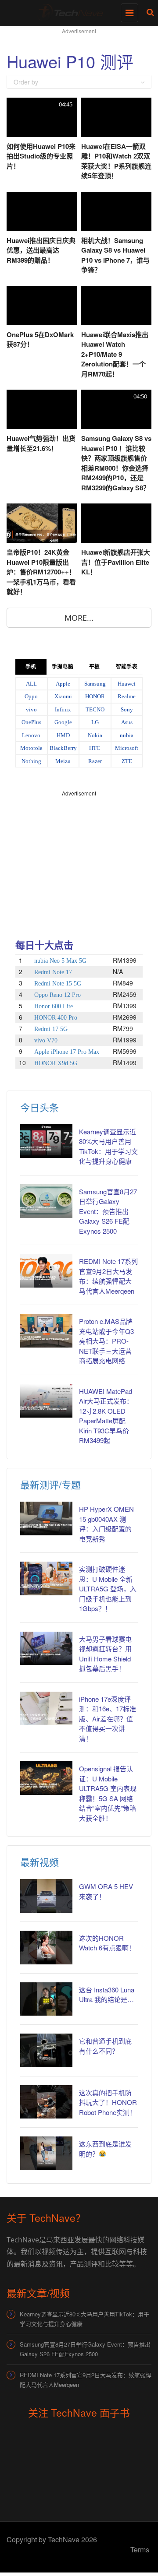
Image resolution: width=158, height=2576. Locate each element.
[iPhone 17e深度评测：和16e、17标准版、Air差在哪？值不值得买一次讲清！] (46, 1709)
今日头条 (39, 1107)
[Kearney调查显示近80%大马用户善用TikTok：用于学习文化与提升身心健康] (46, 1141)
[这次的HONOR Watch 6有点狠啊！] (46, 1948)
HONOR (95, 696)
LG (95, 722)
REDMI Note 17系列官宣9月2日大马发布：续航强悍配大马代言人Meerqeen (108, 1276)
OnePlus (31, 722)
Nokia (95, 735)
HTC (95, 748)
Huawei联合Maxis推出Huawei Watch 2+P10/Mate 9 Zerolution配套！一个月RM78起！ (115, 354)
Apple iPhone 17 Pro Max (67, 1052)
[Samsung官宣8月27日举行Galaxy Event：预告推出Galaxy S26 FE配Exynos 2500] (46, 1201)
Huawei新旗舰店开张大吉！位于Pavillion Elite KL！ (116, 562)
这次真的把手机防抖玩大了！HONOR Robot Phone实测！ (108, 2102)
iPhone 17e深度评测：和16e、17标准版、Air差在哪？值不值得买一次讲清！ (108, 1719)
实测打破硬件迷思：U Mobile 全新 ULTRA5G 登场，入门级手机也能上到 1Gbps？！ (108, 1589)
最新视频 (39, 1862)
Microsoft (127, 748)
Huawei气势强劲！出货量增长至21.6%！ (41, 443)
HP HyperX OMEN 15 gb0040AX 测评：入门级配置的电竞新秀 (106, 1524)
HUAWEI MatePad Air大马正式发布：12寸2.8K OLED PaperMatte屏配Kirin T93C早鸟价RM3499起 (106, 1416)
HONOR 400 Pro (56, 1018)
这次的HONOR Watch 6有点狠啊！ (107, 1943)
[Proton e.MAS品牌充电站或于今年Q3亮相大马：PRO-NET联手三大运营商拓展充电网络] (46, 1331)
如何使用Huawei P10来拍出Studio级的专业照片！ (41, 156)
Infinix (63, 709)
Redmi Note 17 (53, 972)
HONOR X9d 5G (56, 1063)
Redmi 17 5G (51, 1029)
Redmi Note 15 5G (58, 984)
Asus (127, 722)
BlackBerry (63, 748)
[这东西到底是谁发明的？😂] (46, 2153)
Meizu (63, 761)
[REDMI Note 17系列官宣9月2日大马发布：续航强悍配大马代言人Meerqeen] (46, 1271)
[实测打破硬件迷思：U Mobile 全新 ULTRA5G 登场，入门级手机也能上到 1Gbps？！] (46, 1578)
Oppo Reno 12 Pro (57, 995)
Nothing (31, 761)
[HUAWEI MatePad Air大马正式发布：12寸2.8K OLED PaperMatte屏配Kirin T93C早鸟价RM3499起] (46, 1401)
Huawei (127, 684)
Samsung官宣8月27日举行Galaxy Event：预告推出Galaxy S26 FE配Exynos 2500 (108, 1211)
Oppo (31, 696)
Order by (26, 82)
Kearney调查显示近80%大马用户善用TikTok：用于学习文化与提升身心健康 (108, 1146)
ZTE (127, 761)
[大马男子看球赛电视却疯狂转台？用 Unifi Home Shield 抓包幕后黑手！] (46, 1649)
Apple (63, 684)
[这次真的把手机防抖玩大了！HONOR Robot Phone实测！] (46, 2102)
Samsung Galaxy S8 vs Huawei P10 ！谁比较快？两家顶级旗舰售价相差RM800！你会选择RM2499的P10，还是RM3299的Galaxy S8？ (116, 463)
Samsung (95, 684)
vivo (31, 709)
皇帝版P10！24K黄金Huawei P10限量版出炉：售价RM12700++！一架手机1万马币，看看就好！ (41, 572)
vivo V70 (46, 1040)
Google (63, 722)
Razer (95, 761)
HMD (63, 735)
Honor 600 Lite (54, 1006)
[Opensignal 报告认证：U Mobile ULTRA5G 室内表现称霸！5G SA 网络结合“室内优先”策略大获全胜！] (46, 1778)
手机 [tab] (31, 667)
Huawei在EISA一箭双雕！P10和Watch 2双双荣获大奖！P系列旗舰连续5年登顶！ (116, 161)
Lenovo (31, 735)
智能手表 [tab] (126, 667)
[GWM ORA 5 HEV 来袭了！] (46, 1896)
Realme (127, 696)
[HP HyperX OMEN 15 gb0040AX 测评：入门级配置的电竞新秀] (46, 1519)
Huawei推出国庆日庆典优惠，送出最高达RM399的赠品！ (41, 250)
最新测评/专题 (50, 1484)
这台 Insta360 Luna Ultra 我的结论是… (107, 1995)
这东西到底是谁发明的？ (105, 2149)
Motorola (31, 748)
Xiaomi (63, 696)
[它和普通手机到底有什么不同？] (46, 2050)
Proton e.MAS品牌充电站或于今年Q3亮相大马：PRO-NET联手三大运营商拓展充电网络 (106, 1341)
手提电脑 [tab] (62, 667)
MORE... (79, 618)
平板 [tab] (94, 667)
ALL (31, 684)
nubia (127, 735)
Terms (140, 2550)
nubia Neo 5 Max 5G (60, 961)
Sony (127, 709)
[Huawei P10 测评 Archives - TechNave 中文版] (77, 11)
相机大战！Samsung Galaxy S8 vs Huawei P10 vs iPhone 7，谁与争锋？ (115, 255)
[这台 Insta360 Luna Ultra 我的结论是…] (46, 1999)
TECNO (95, 709)
